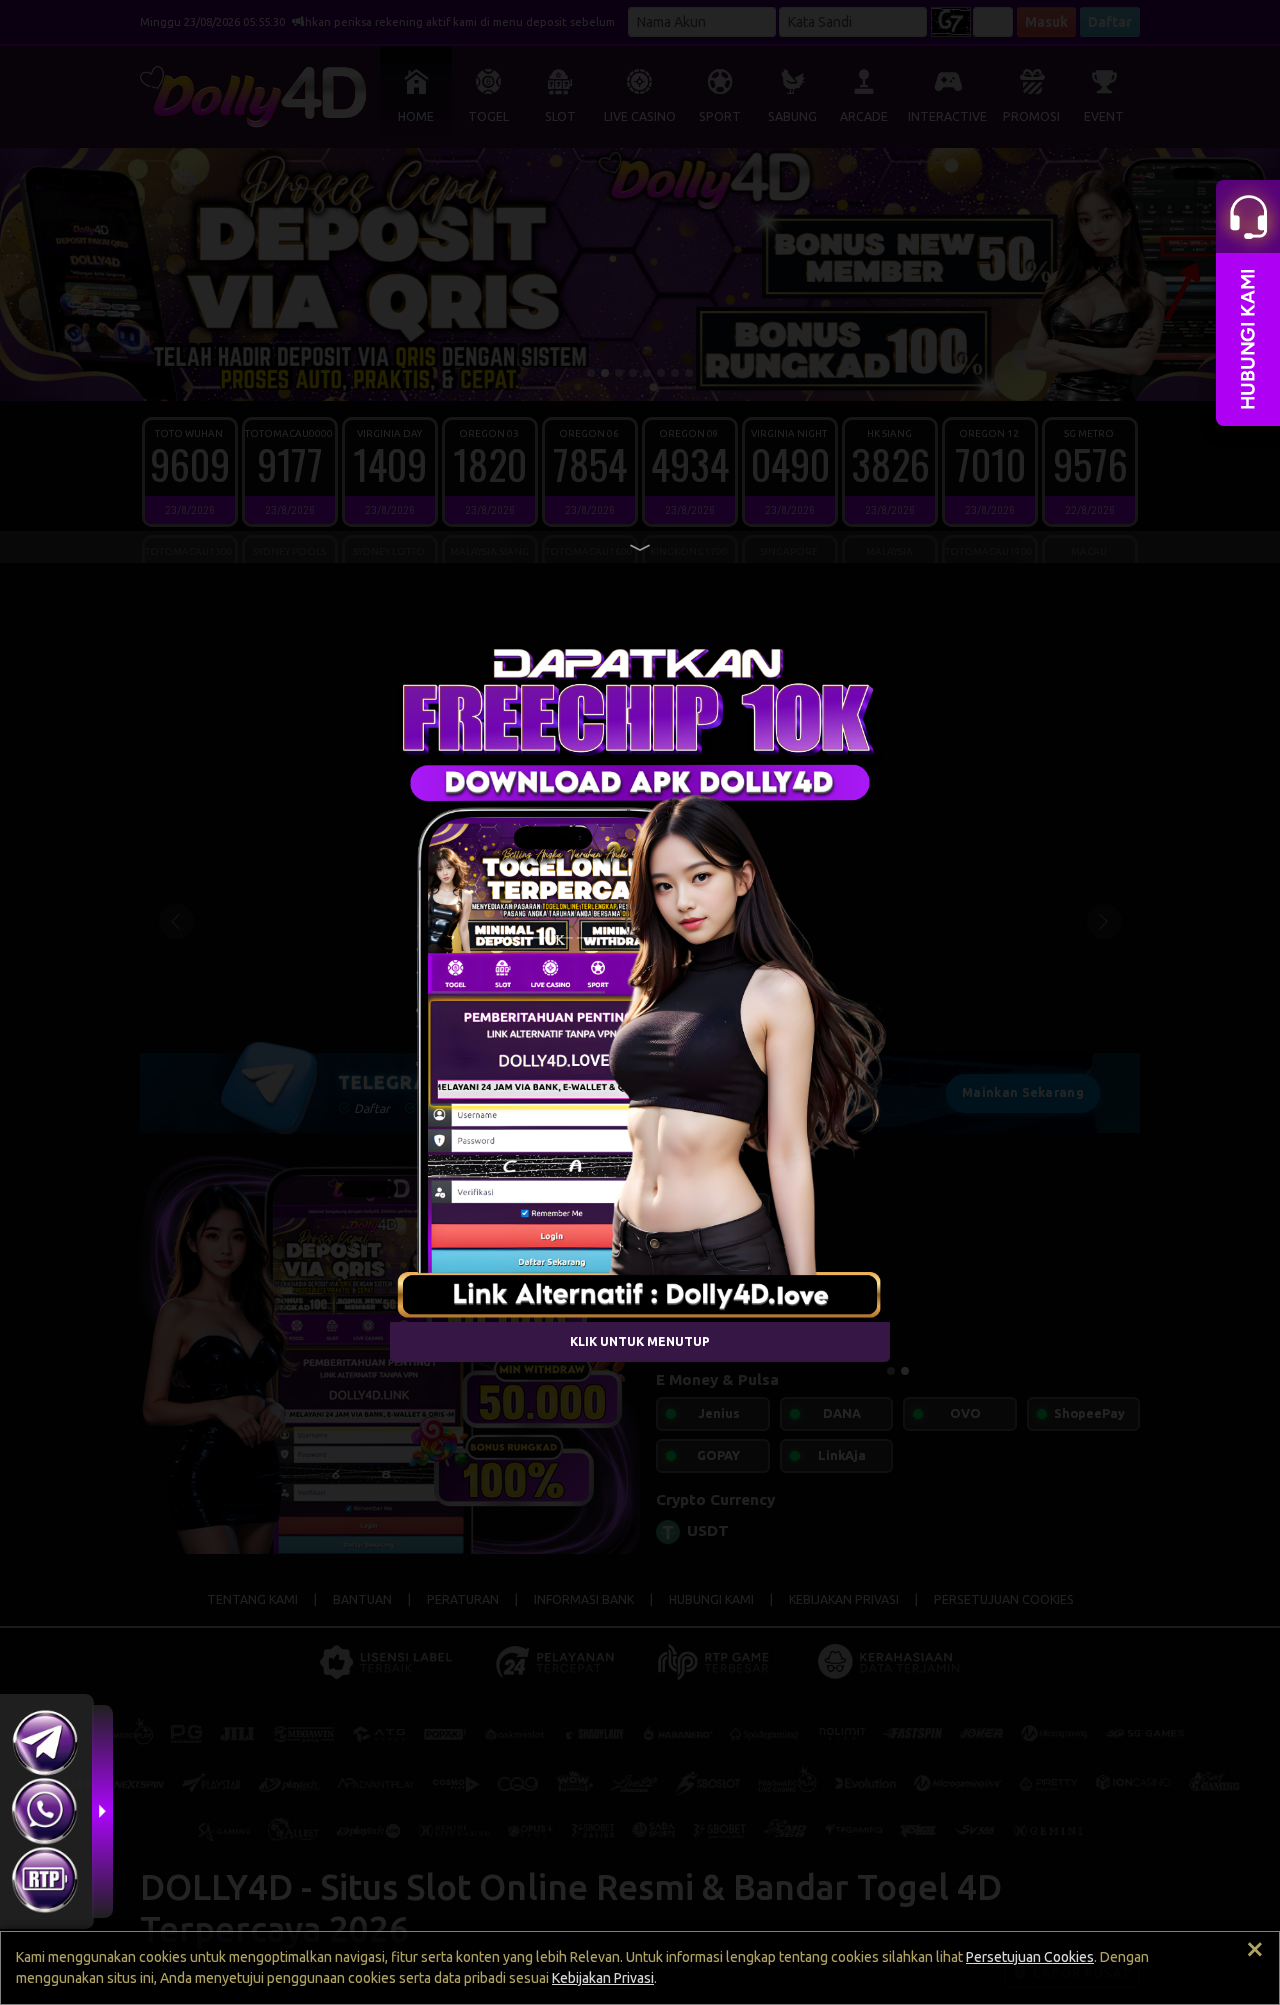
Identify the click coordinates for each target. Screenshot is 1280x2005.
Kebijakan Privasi (603, 1978)
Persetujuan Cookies (1030, 1957)
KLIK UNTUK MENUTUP (640, 1341)
